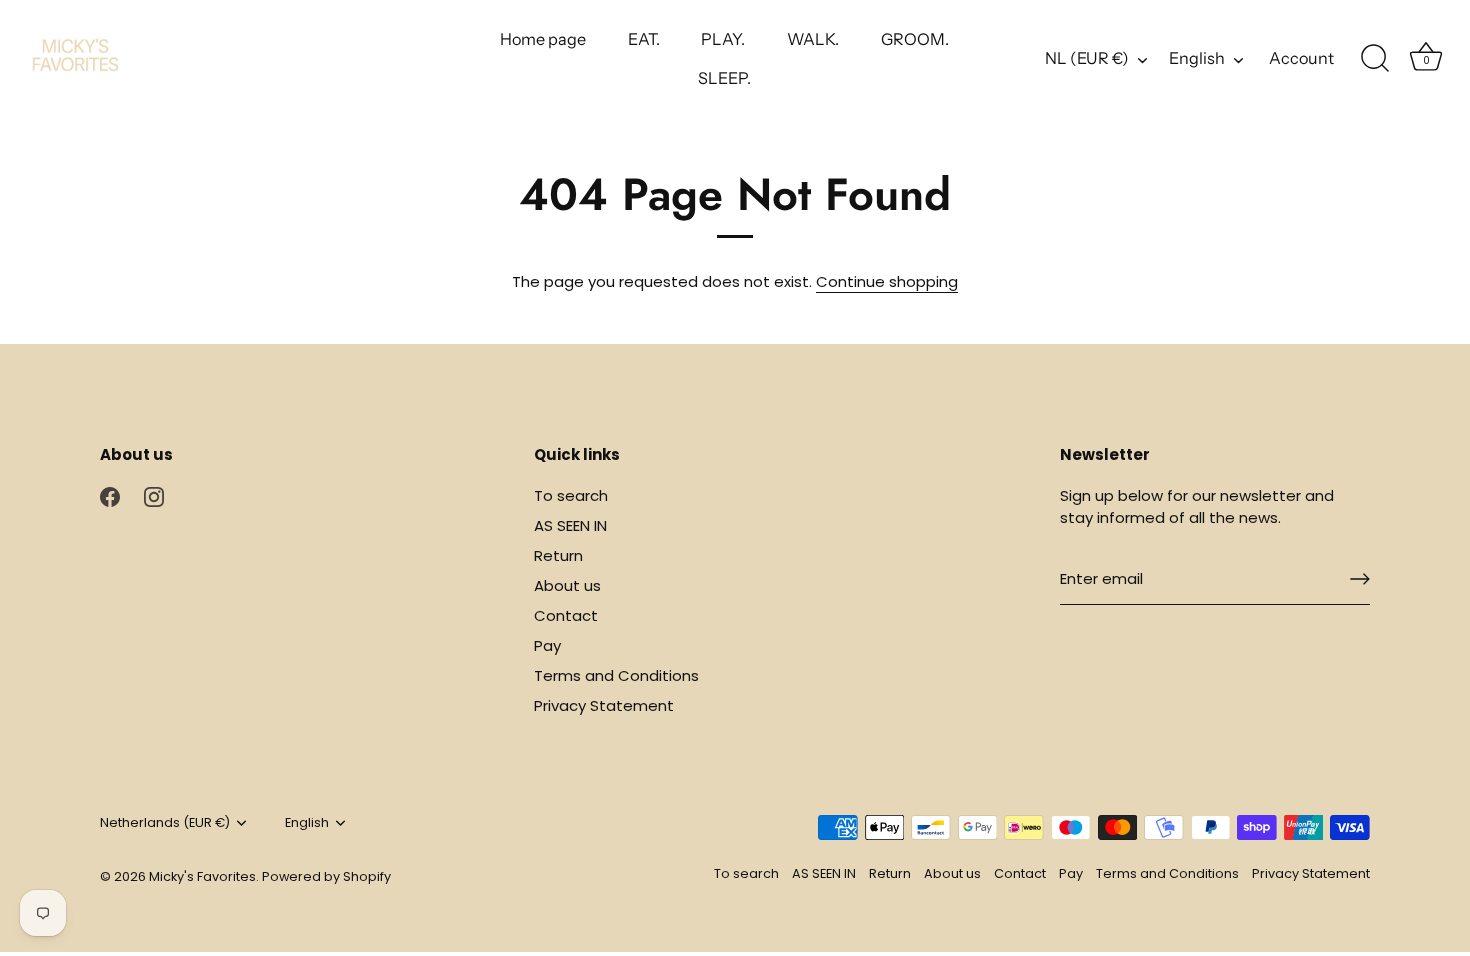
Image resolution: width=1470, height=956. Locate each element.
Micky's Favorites (202, 876)
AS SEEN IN (570, 525)
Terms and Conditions (616, 675)
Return (558, 555)
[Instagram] (154, 495)
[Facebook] (110, 495)
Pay (547, 645)
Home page (543, 39)
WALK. (813, 39)
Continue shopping (887, 281)
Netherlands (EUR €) (165, 823)
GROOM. (915, 39)
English (1197, 58)
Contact (566, 615)
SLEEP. (724, 78)
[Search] (1375, 59)
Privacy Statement (604, 705)
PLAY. (723, 39)
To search (571, 495)
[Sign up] (1360, 579)
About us (567, 585)
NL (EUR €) (1087, 58)
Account (1301, 58)
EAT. (644, 39)
